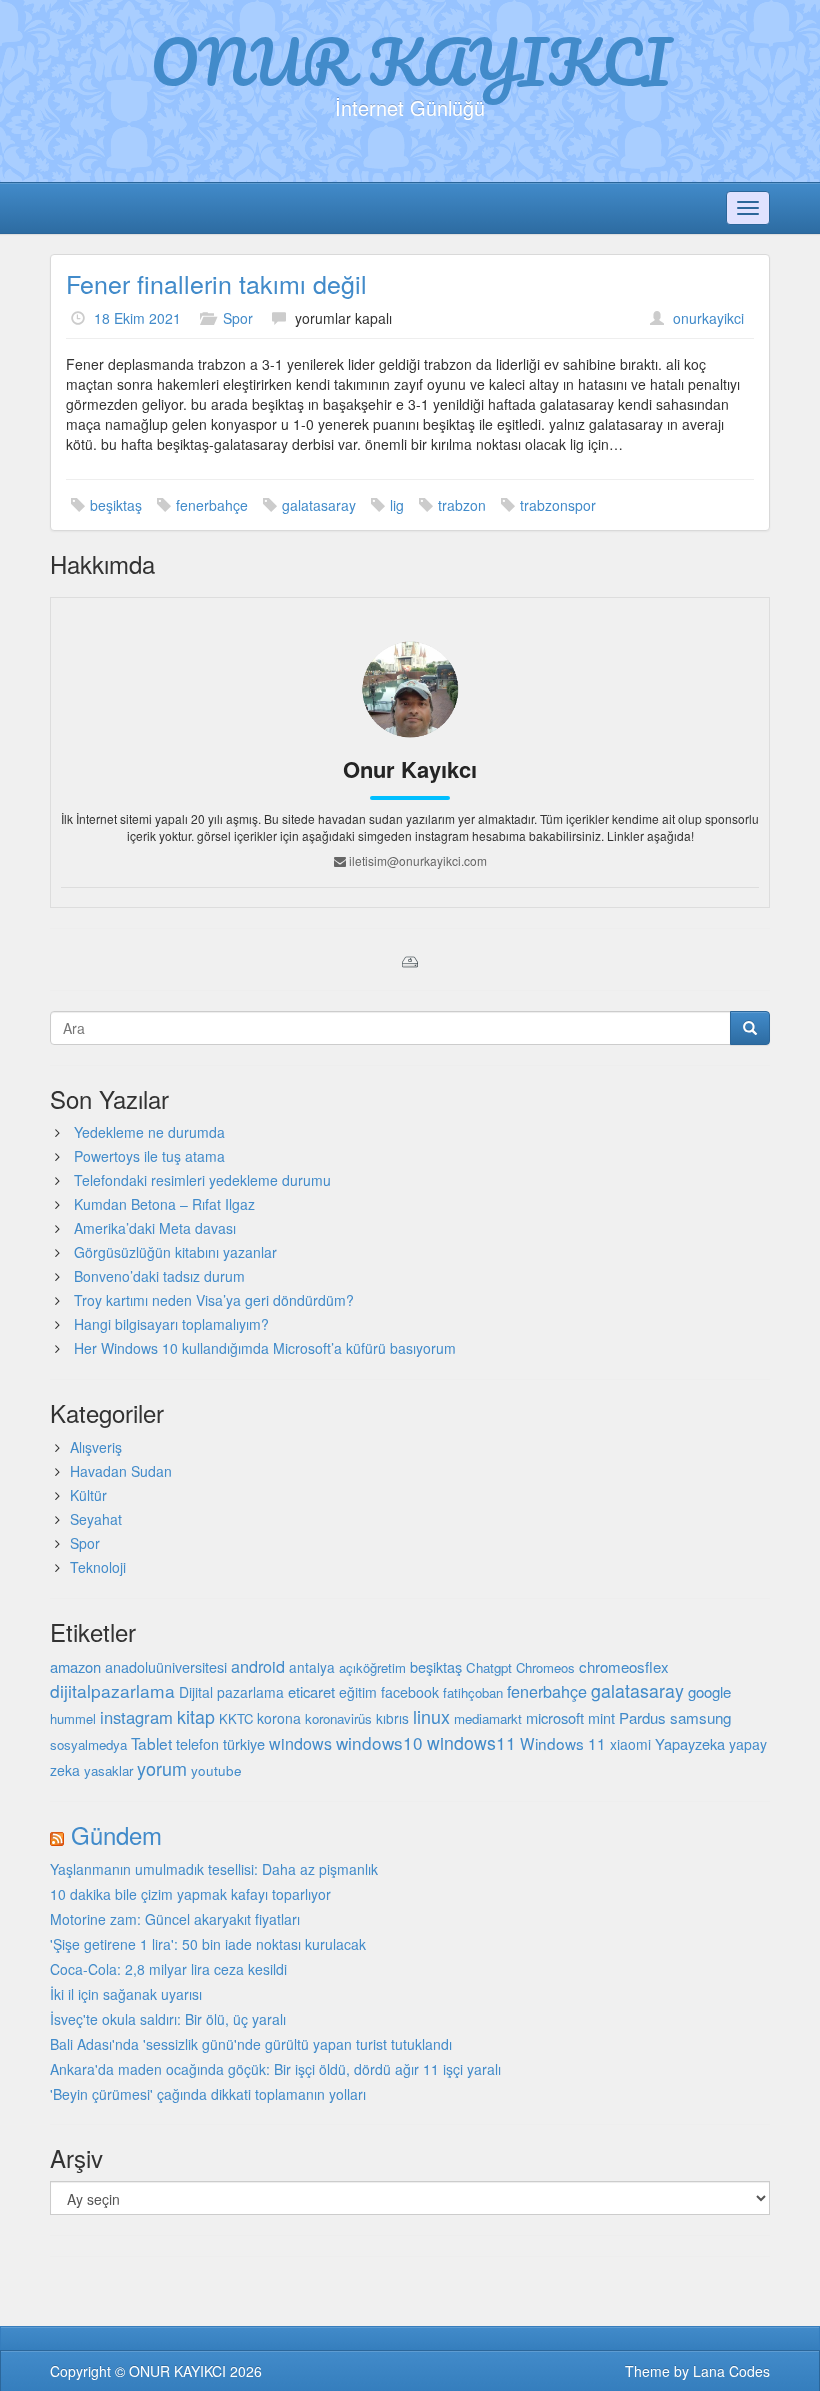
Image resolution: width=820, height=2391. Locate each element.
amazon (75, 1666)
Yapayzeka (690, 1743)
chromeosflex (624, 1666)
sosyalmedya (88, 1744)
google (709, 1691)
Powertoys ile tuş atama (149, 1156)
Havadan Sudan (121, 1471)
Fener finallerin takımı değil (216, 283)
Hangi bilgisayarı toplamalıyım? (171, 1324)
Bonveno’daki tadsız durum (159, 1276)
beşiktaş (116, 505)
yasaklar (108, 1770)
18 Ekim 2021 (137, 318)
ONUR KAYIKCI (410, 61)
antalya (312, 1667)
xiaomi (630, 1744)
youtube (216, 1770)
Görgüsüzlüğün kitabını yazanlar (175, 1252)
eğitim (358, 1692)
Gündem (116, 1834)
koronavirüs (338, 1718)
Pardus (642, 1717)
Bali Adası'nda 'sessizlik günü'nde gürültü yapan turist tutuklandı (251, 2044)
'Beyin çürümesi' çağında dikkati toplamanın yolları (208, 2094)
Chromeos (545, 1667)
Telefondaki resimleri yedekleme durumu (202, 1180)
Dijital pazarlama (231, 1692)
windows (300, 1743)
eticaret (311, 1691)
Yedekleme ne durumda (149, 1132)
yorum (162, 1768)
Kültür (88, 1495)
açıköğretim (372, 1667)
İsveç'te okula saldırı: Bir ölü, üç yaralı (168, 2019)
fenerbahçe (212, 505)
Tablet (151, 1743)
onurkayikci (708, 318)
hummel (73, 1718)
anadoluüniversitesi (166, 1667)
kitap (196, 1716)
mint (601, 1717)
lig (397, 505)
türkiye (244, 1743)
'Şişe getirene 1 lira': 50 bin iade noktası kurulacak (208, 1944)
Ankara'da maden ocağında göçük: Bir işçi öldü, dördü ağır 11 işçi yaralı (275, 2069)
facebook (410, 1692)
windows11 (471, 1742)
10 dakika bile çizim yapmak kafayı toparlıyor (190, 1894)
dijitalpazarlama (112, 1690)
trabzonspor (558, 505)
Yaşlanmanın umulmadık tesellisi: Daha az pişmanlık (214, 1869)
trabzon (462, 505)
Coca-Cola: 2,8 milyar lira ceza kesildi (168, 1969)
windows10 (379, 1742)
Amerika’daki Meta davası (155, 1228)
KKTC (236, 1718)
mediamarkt (488, 1718)
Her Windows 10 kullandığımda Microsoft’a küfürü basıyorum (265, 1348)
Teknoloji (98, 1567)
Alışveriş (96, 1447)
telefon (197, 1744)
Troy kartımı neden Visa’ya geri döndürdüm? (214, 1300)
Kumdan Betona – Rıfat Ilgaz (164, 1204)
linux (431, 1716)
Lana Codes (731, 2371)
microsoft (555, 1717)
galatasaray (319, 505)
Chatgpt (489, 1667)
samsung (700, 1717)
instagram (136, 1717)
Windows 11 (563, 1743)
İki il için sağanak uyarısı (126, 1994)
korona (279, 1718)
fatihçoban (473, 1692)
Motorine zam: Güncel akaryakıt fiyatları (175, 1919)
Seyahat (96, 1519)
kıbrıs (392, 1718)
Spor (238, 318)
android (258, 1666)
